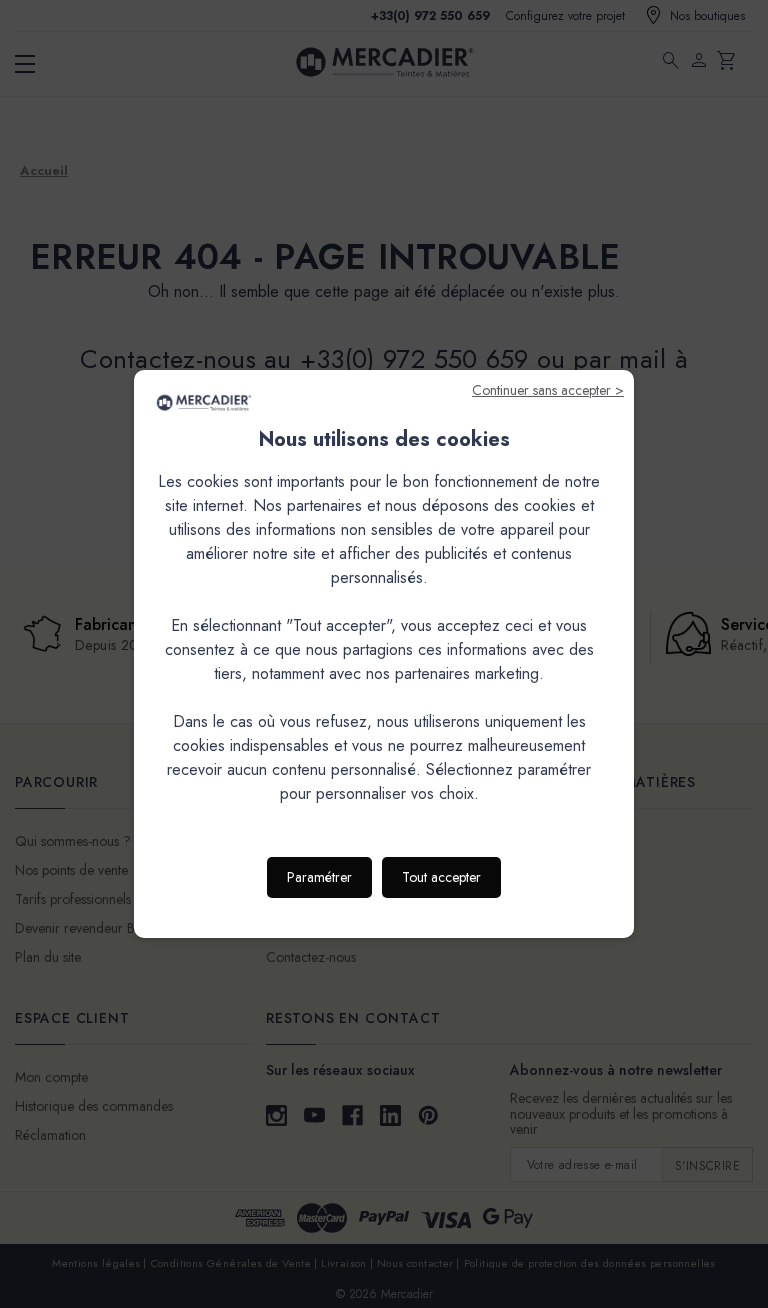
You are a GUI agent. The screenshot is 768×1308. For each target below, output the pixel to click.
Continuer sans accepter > (548, 390)
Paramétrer (319, 877)
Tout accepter (441, 877)
